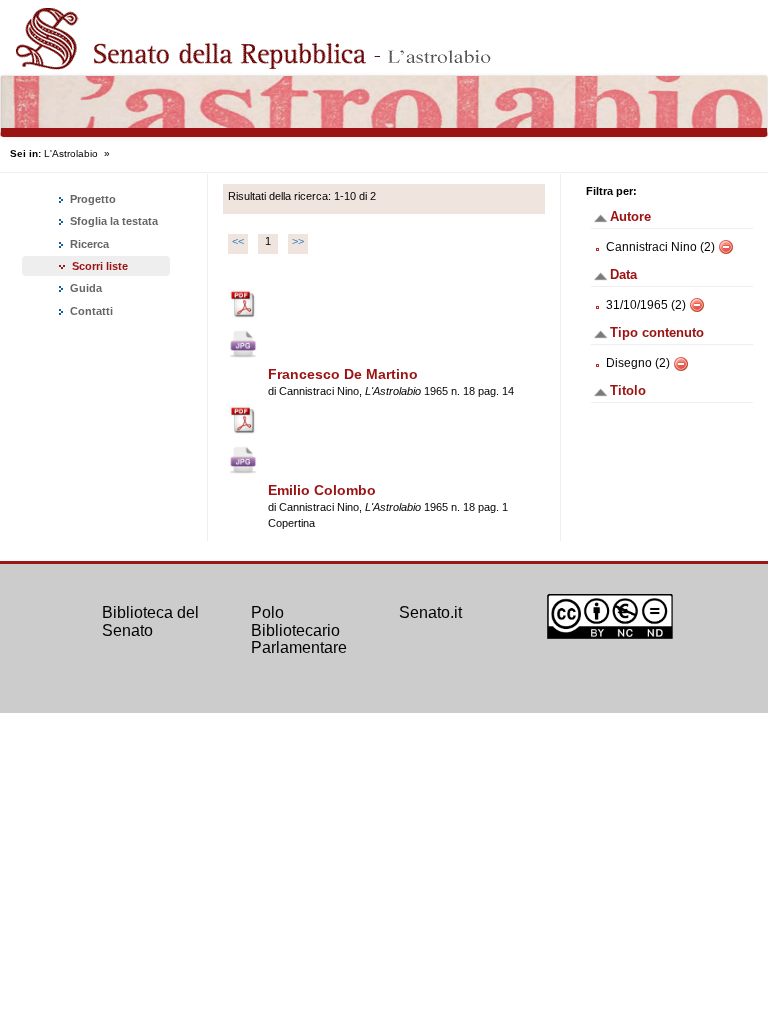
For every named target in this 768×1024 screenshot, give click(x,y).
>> (298, 241)
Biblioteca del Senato (150, 621)
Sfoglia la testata (112, 221)
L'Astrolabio (71, 153)
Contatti (90, 311)
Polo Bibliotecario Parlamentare (299, 630)
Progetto (91, 199)
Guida (84, 288)
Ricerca (88, 244)
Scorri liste (100, 266)
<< (238, 241)
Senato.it (430, 612)
